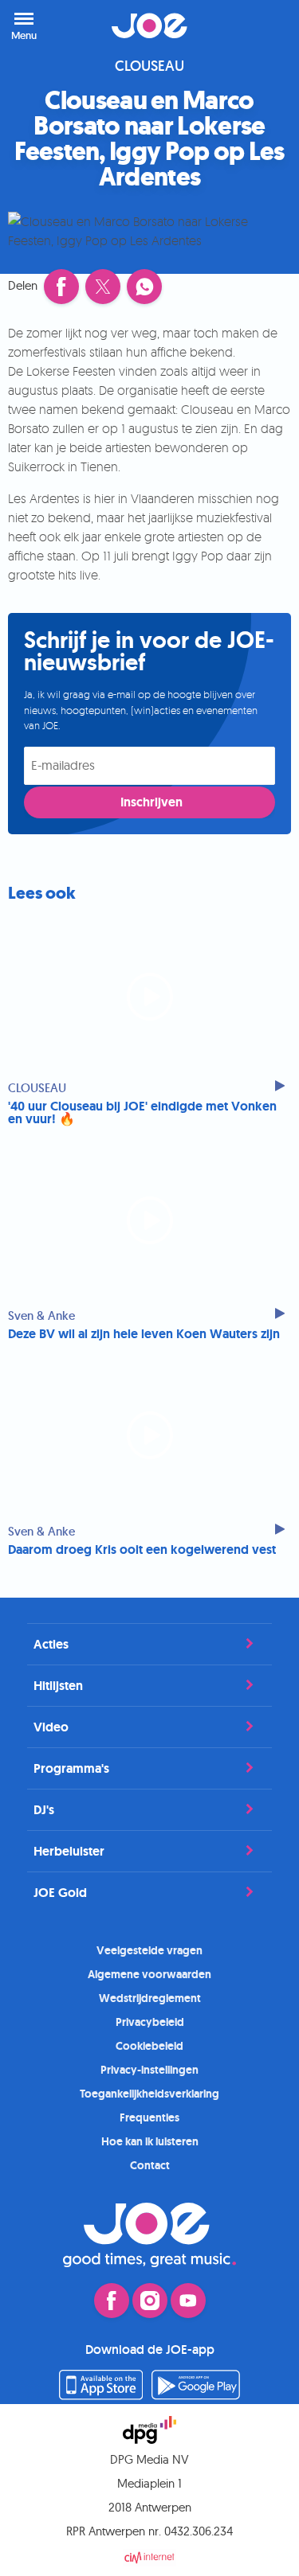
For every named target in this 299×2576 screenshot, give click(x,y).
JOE (150, 25)
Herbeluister (69, 1851)
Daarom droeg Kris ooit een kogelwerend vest (142, 1550)
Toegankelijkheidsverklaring (149, 2094)
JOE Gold (60, 1893)
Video (51, 1727)
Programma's (71, 1768)
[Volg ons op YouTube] (188, 2301)
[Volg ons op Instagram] (150, 2301)
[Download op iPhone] (101, 2395)
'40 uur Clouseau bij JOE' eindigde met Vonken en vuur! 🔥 (142, 1113)
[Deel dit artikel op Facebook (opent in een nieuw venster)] (61, 287)
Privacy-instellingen (149, 2070)
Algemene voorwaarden (149, 1974)
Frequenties (149, 2117)
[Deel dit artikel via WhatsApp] (144, 287)
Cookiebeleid (149, 2046)
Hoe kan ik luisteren (150, 2141)
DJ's (44, 1810)
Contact (150, 2165)
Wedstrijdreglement (150, 1998)
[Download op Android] (196, 2395)
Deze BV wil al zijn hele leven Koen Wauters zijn (144, 1334)
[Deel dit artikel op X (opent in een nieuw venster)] (103, 287)
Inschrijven (151, 802)
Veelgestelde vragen (149, 1950)
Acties (51, 1644)
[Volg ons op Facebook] (112, 2301)
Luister (267, 25)
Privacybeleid (150, 2022)
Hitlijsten (58, 1686)
